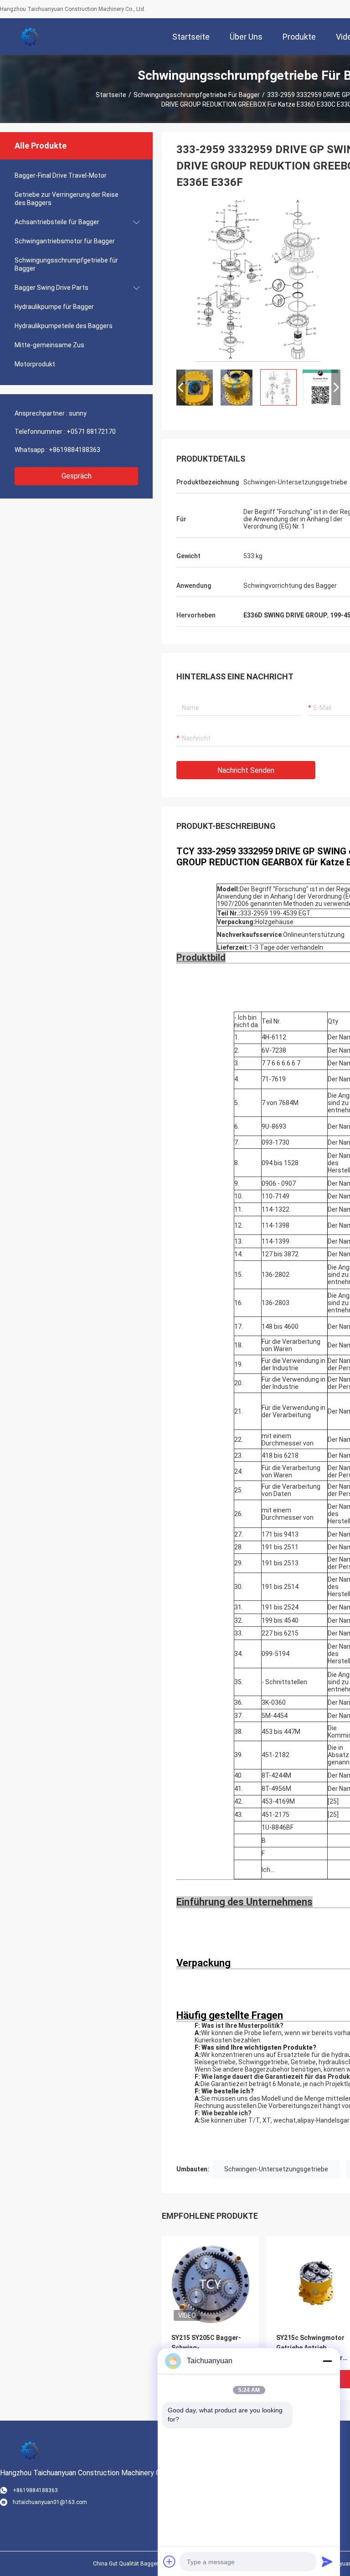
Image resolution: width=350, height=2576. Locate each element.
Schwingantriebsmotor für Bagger (65, 241)
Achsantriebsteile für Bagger (57, 222)
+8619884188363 (75, 450)
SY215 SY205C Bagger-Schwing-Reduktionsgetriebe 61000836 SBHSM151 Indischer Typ (206, 2348)
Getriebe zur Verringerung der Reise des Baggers (67, 199)
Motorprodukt (35, 364)
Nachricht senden (246, 770)
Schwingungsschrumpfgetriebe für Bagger (197, 95)
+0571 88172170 (91, 432)
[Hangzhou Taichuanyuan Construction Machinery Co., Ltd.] (30, 36)
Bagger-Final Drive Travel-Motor (61, 175)
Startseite (111, 95)
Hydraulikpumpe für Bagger (54, 307)
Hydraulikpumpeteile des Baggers (64, 326)
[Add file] (170, 2561)
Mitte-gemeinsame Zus (49, 345)
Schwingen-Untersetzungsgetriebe (276, 2169)
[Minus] (327, 2361)
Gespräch (77, 476)
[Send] (327, 2561)
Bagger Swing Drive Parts (51, 288)
